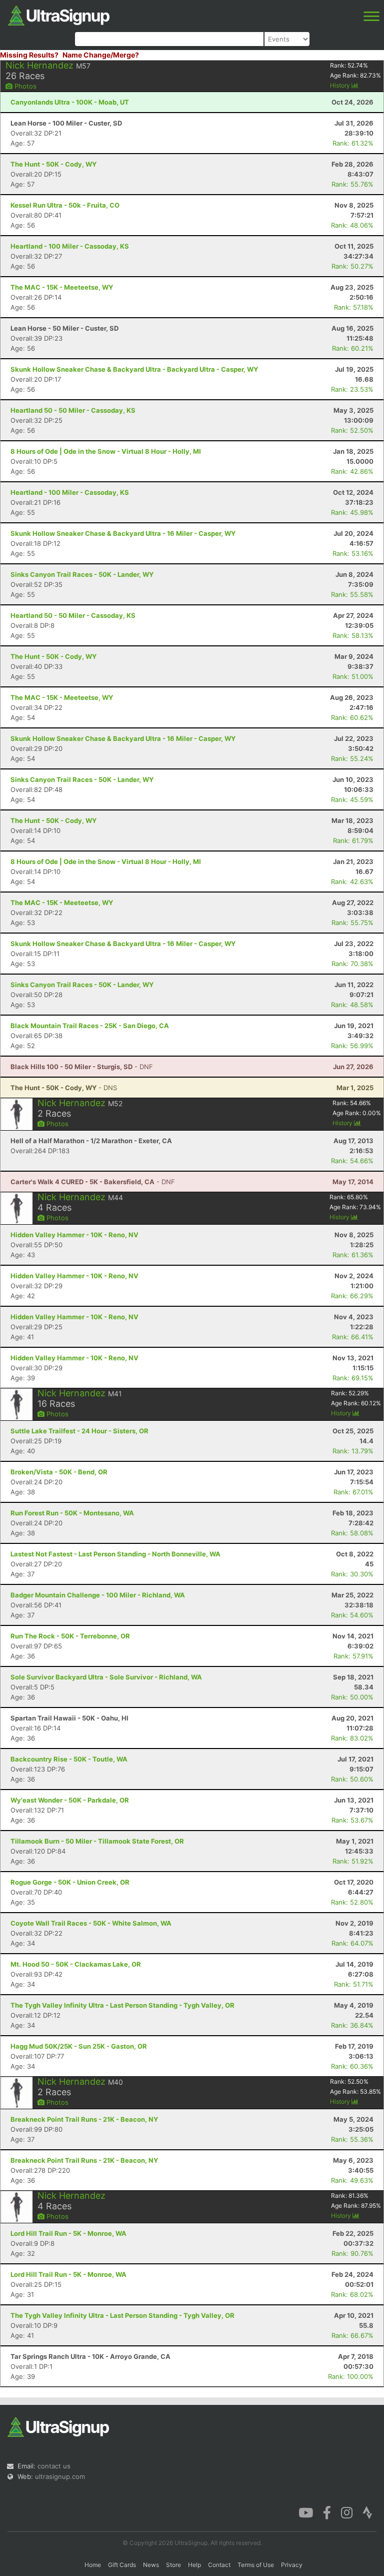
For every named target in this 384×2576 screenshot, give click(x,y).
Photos (24, 86)
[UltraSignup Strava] (367, 2512)
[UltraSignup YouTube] (306, 2512)
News (151, 2565)
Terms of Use (256, 2565)
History (341, 85)
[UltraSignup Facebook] (327, 2512)
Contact (219, 2565)
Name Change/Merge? (101, 55)
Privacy (292, 2565)
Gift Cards (122, 2565)
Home (93, 2565)
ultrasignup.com (60, 2476)
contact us (54, 2466)
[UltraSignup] (59, 15)
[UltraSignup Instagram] (347, 2512)
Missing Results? (29, 55)
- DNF (82, 1067)
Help (194, 2565)
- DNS (64, 1088)
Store (173, 2565)
